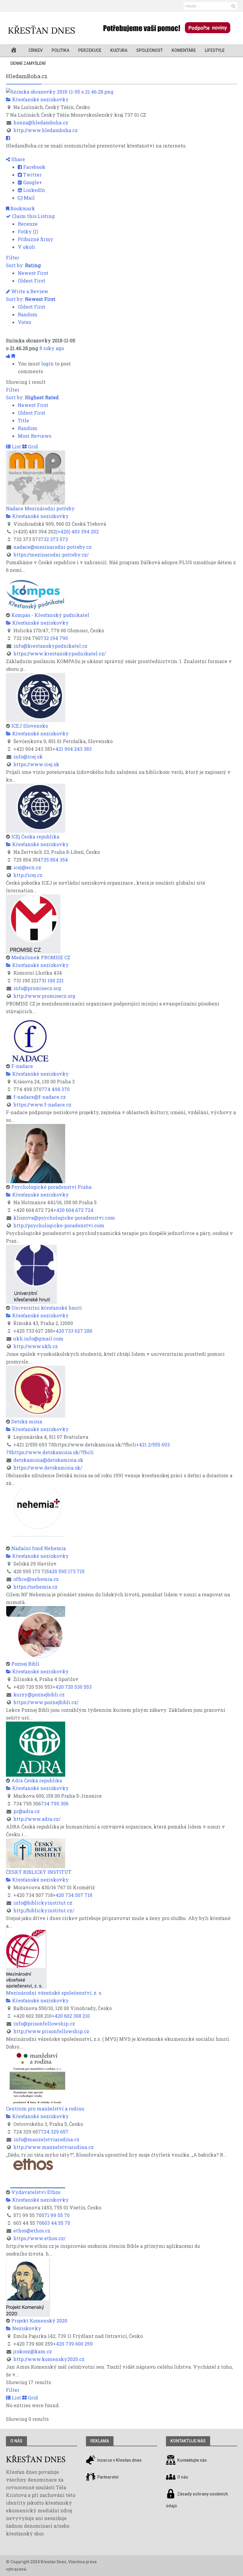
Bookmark (22, 208)
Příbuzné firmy (36, 239)
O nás (16, 2441)
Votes (24, 322)
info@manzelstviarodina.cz (46, 2139)
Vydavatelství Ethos (36, 2192)
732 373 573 (54, 539)
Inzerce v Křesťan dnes (119, 2460)
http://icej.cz (28, 875)
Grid (32, 446)
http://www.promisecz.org (44, 996)
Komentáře (184, 50)
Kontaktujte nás (192, 2460)
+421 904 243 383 (72, 749)
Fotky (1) (28, 231)
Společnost (150, 50)
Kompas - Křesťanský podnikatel (50, 615)
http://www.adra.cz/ (37, 1819)
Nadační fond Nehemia (39, 1548)
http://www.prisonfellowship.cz (51, 2031)
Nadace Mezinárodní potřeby (40, 508)
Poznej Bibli (25, 1664)
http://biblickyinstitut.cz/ (44, 1910)
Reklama (100, 2441)
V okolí (26, 247)
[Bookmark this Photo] (13, 356)
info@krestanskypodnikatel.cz (50, 646)
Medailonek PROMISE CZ (41, 957)
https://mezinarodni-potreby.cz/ (51, 555)
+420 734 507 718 (72, 1895)
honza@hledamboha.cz (41, 122)
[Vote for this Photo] (9, 356)
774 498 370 (56, 1089)
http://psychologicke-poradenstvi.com (59, 1225)
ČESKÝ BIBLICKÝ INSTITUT (39, 1872)
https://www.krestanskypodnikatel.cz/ (60, 653)
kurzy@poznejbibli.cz (39, 1694)
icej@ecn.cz (27, 867)
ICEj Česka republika (35, 837)
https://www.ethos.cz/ (39, 2238)
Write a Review (29, 291)
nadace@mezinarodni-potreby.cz (52, 547)
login (47, 364)
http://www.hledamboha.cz (45, 130)
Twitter (32, 175)
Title (23, 420)
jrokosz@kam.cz (33, 2351)
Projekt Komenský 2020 (39, 2321)
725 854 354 (54, 860)
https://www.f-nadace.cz (42, 1105)
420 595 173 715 (67, 1571)
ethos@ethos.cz (32, 2231)
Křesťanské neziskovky (40, 99)
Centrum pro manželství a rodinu (45, 2109)
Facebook (34, 167)
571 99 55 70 (56, 2215)
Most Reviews (35, 436)
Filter (13, 258)
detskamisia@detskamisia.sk (48, 1460)
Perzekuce (90, 50)
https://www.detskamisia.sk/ (48, 1468)
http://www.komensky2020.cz (49, 2359)
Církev (36, 50)
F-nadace (22, 1066)
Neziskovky (26, 2328)
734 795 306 (55, 1803)
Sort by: (23, 265)
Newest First (33, 273)
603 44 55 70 (56, 2223)
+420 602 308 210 (71, 2016)
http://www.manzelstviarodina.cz (53, 2147)
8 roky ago (52, 348)
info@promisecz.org (37, 988)
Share (17, 159)
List (16, 446)
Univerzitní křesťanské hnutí (47, 1308)
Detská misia (27, 1421)
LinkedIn (33, 190)
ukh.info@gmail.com (38, 1338)
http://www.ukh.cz (36, 1346)
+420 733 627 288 (72, 1331)
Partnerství (107, 2477)
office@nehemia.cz (36, 1579)
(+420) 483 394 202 (77, 531)
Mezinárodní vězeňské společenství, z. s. (54, 1993)
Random (28, 314)
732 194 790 (54, 638)
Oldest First (32, 281)
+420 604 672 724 (73, 1210)
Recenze (28, 224)
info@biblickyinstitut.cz (43, 1903)
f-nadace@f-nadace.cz (40, 1097)
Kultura (119, 50)
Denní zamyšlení (28, 63)
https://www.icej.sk (36, 764)
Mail (29, 198)
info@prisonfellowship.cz (44, 2024)
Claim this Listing (33, 216)
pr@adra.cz (27, 1811)
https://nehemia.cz (35, 1587)
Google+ (32, 182)
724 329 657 (55, 2132)
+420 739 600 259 (73, 2344)
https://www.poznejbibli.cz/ (46, 1702)
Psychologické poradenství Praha (51, 1187)
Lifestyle (215, 50)
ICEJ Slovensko (30, 726)
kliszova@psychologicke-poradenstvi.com (64, 1218)
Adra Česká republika (37, 1780)
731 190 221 (51, 980)
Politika (60, 50)
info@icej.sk (28, 757)
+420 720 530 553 (72, 1687)
